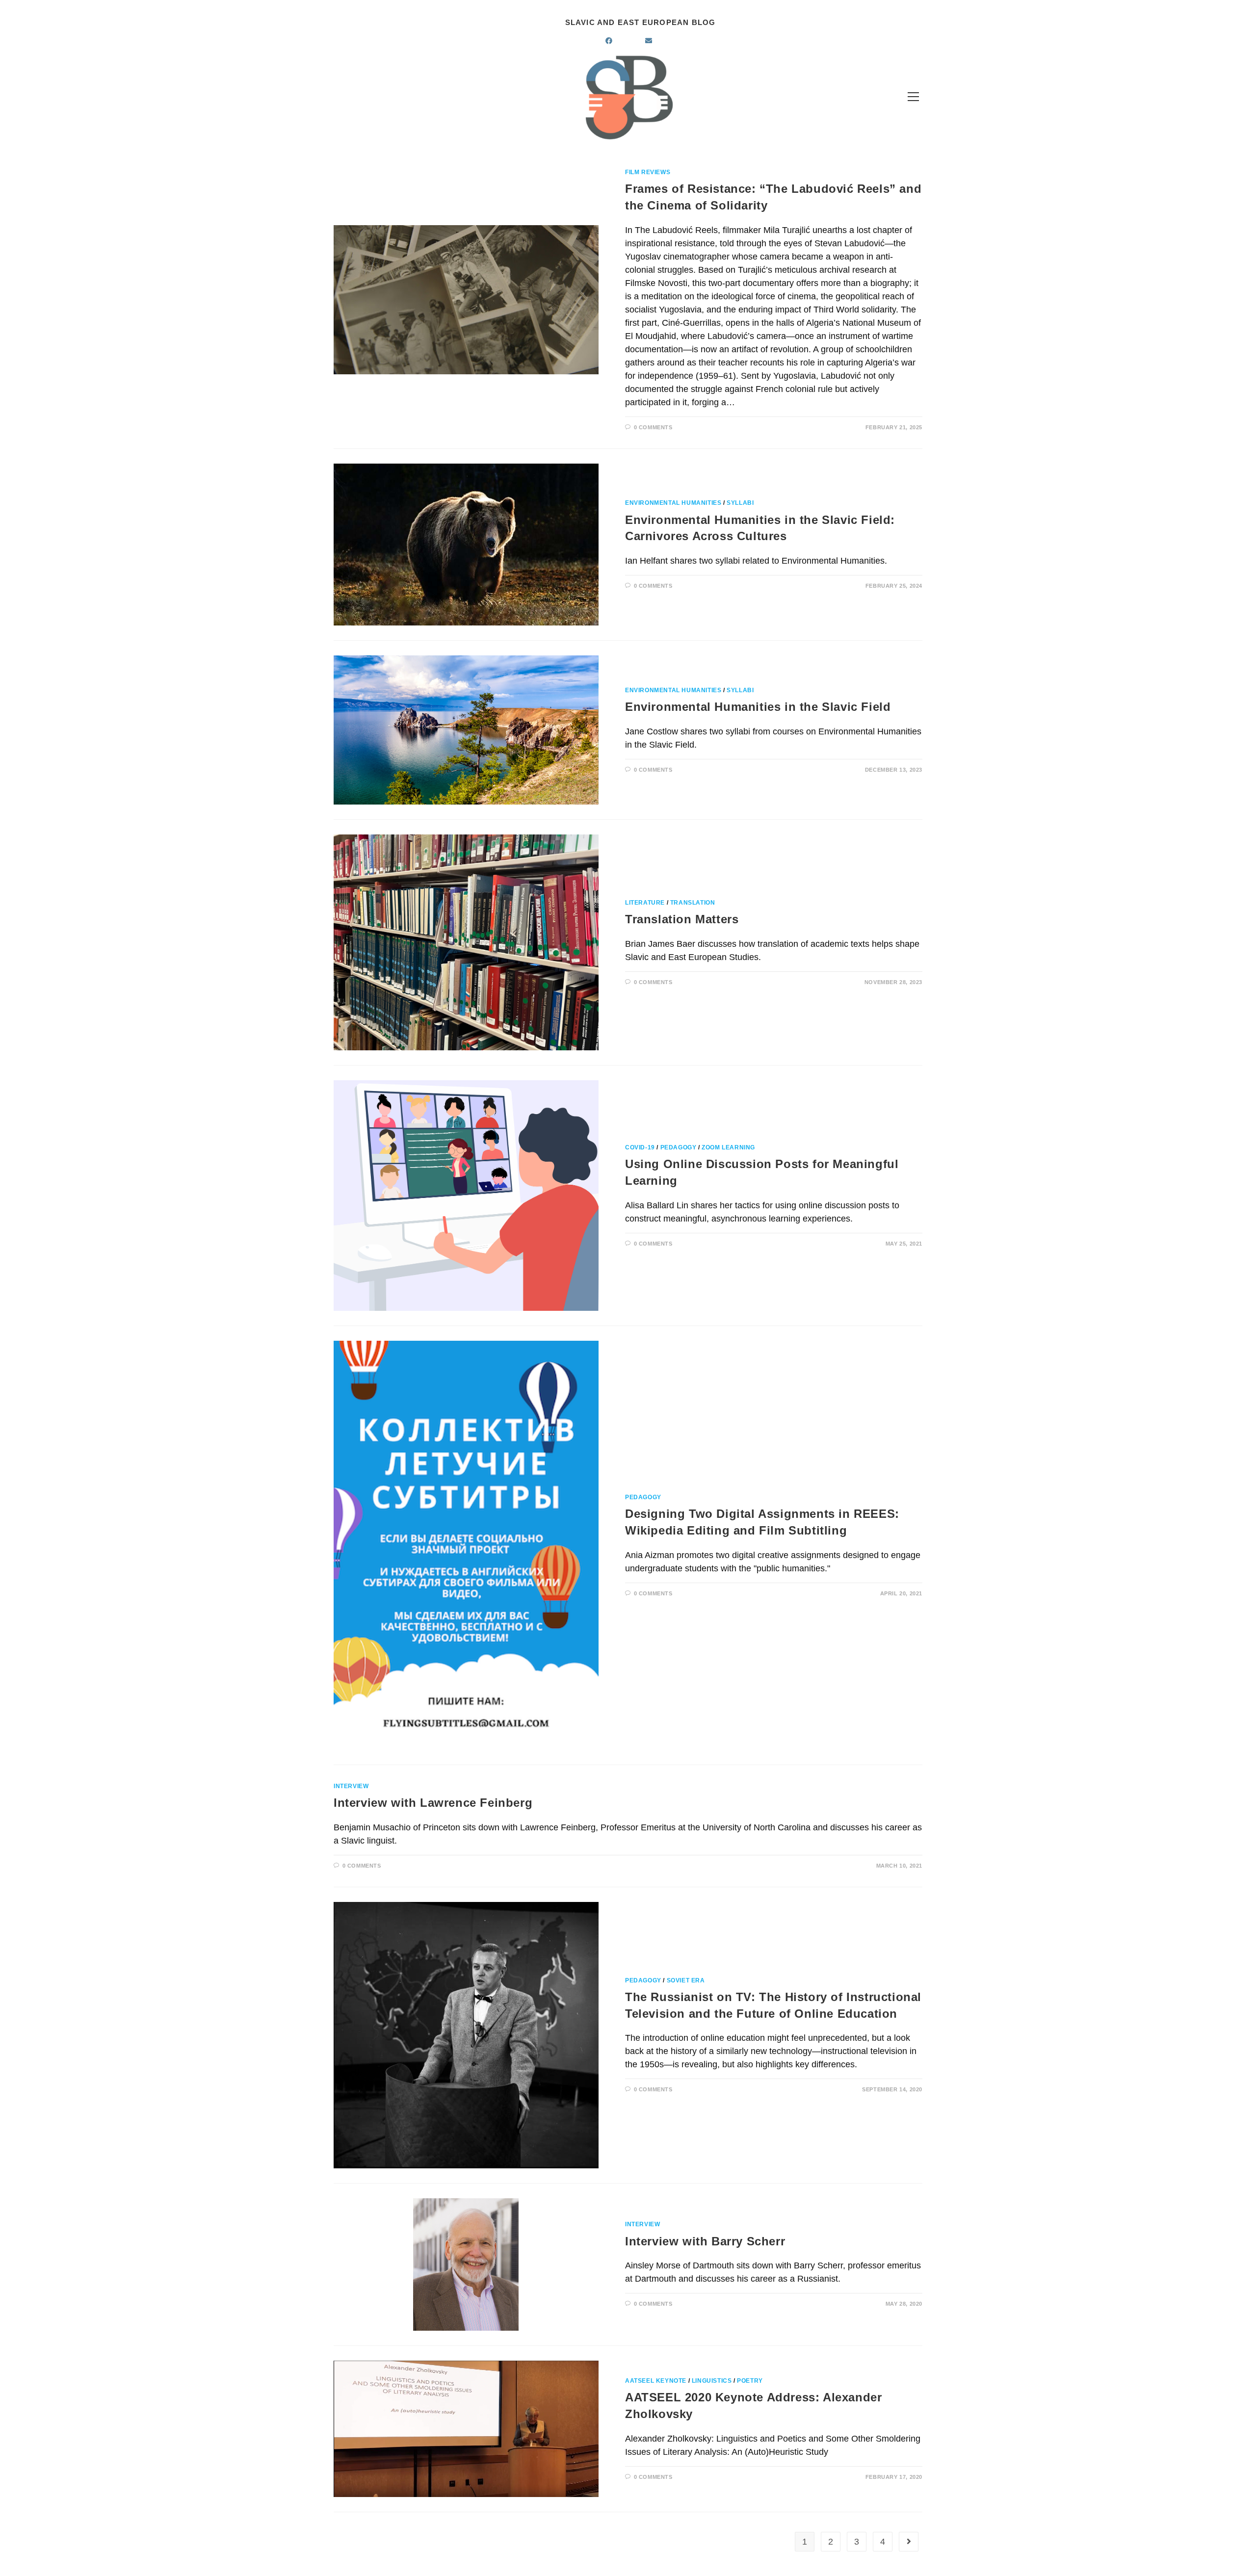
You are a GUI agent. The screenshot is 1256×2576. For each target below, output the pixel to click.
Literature (645, 903)
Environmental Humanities (673, 503)
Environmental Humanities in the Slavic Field (758, 707)
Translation (693, 903)
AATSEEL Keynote (656, 2381)
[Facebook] (620, 41)
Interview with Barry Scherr (705, 2241)
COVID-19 (640, 1147)
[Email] (660, 41)
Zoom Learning (728, 1147)
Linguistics (712, 2381)
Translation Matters (682, 919)
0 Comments (653, 427)
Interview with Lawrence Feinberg (433, 1803)
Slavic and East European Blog (641, 22)
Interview (351, 1786)
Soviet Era (686, 1980)
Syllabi (740, 503)
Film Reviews (648, 172)
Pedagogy (679, 1147)
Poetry (750, 2381)
